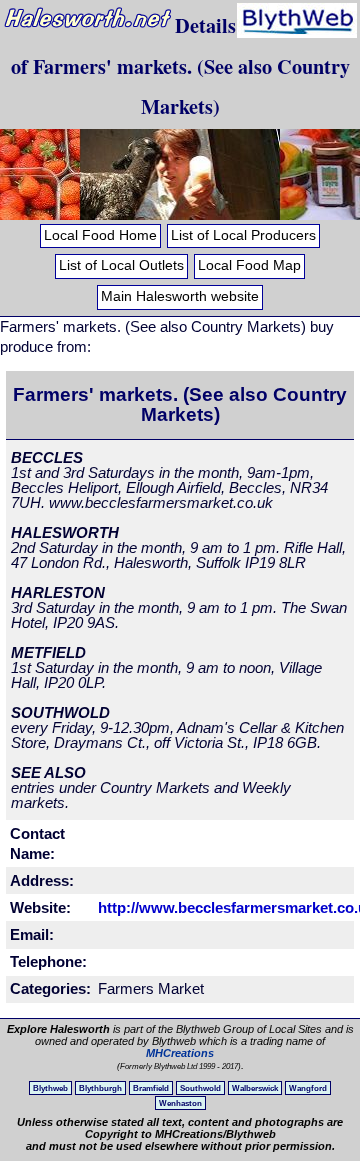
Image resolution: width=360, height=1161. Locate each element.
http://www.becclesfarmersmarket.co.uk (209, 907)
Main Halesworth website (180, 296)
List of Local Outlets (121, 265)
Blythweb (50, 1088)
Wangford (308, 1088)
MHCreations (180, 1053)
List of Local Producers (243, 235)
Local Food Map (249, 265)
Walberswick (255, 1088)
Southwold (200, 1088)
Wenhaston (180, 1103)
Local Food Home (100, 235)
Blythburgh (100, 1088)
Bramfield (151, 1088)
